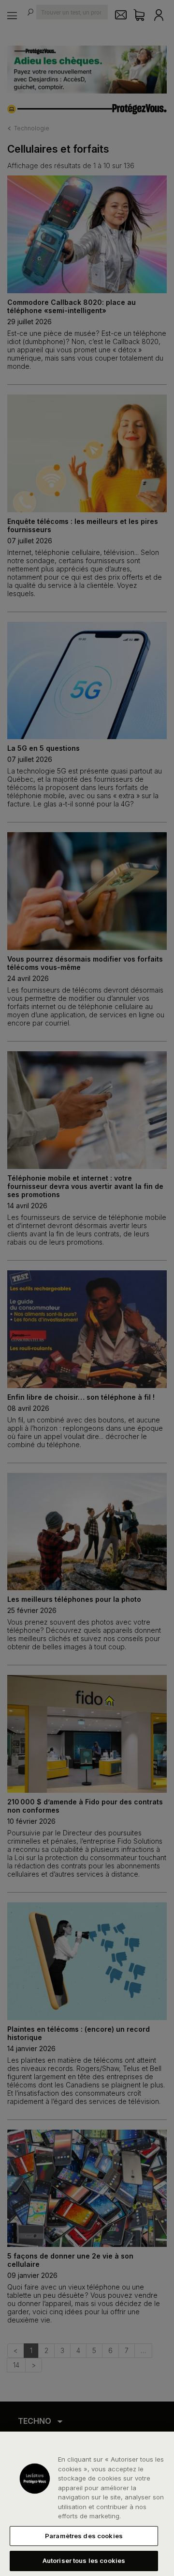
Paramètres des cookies (84, 2536)
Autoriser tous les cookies (84, 2560)
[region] (87, 2504)
